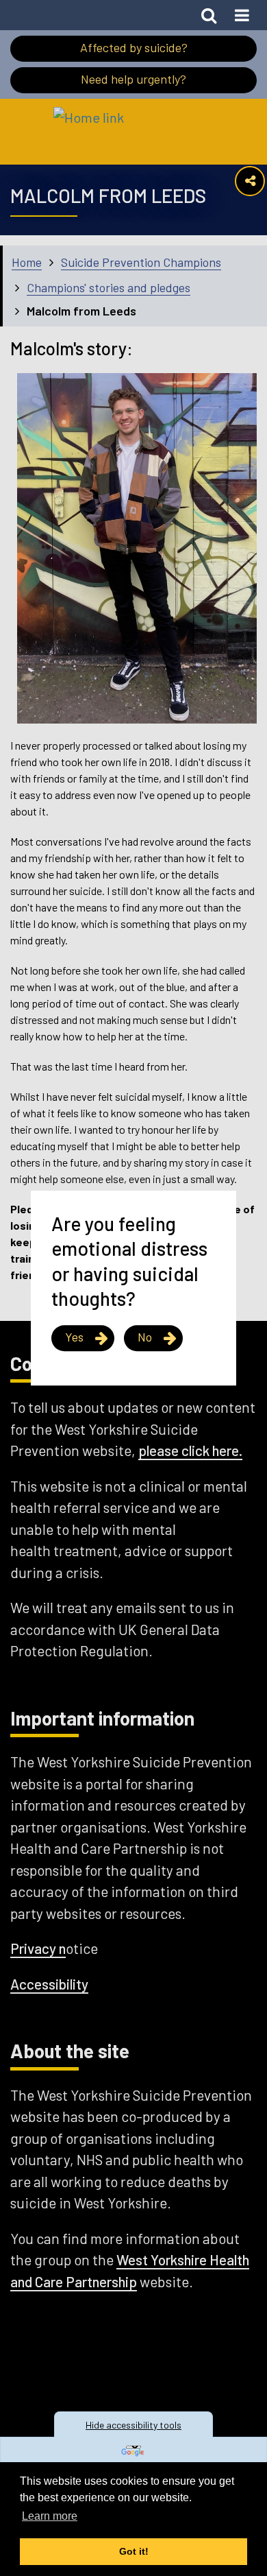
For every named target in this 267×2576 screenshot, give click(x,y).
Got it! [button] (134, 2551)
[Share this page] (250, 181)
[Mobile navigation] (242, 15)
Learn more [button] (50, 2516)
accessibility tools (133, 2425)
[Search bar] (209, 15)
